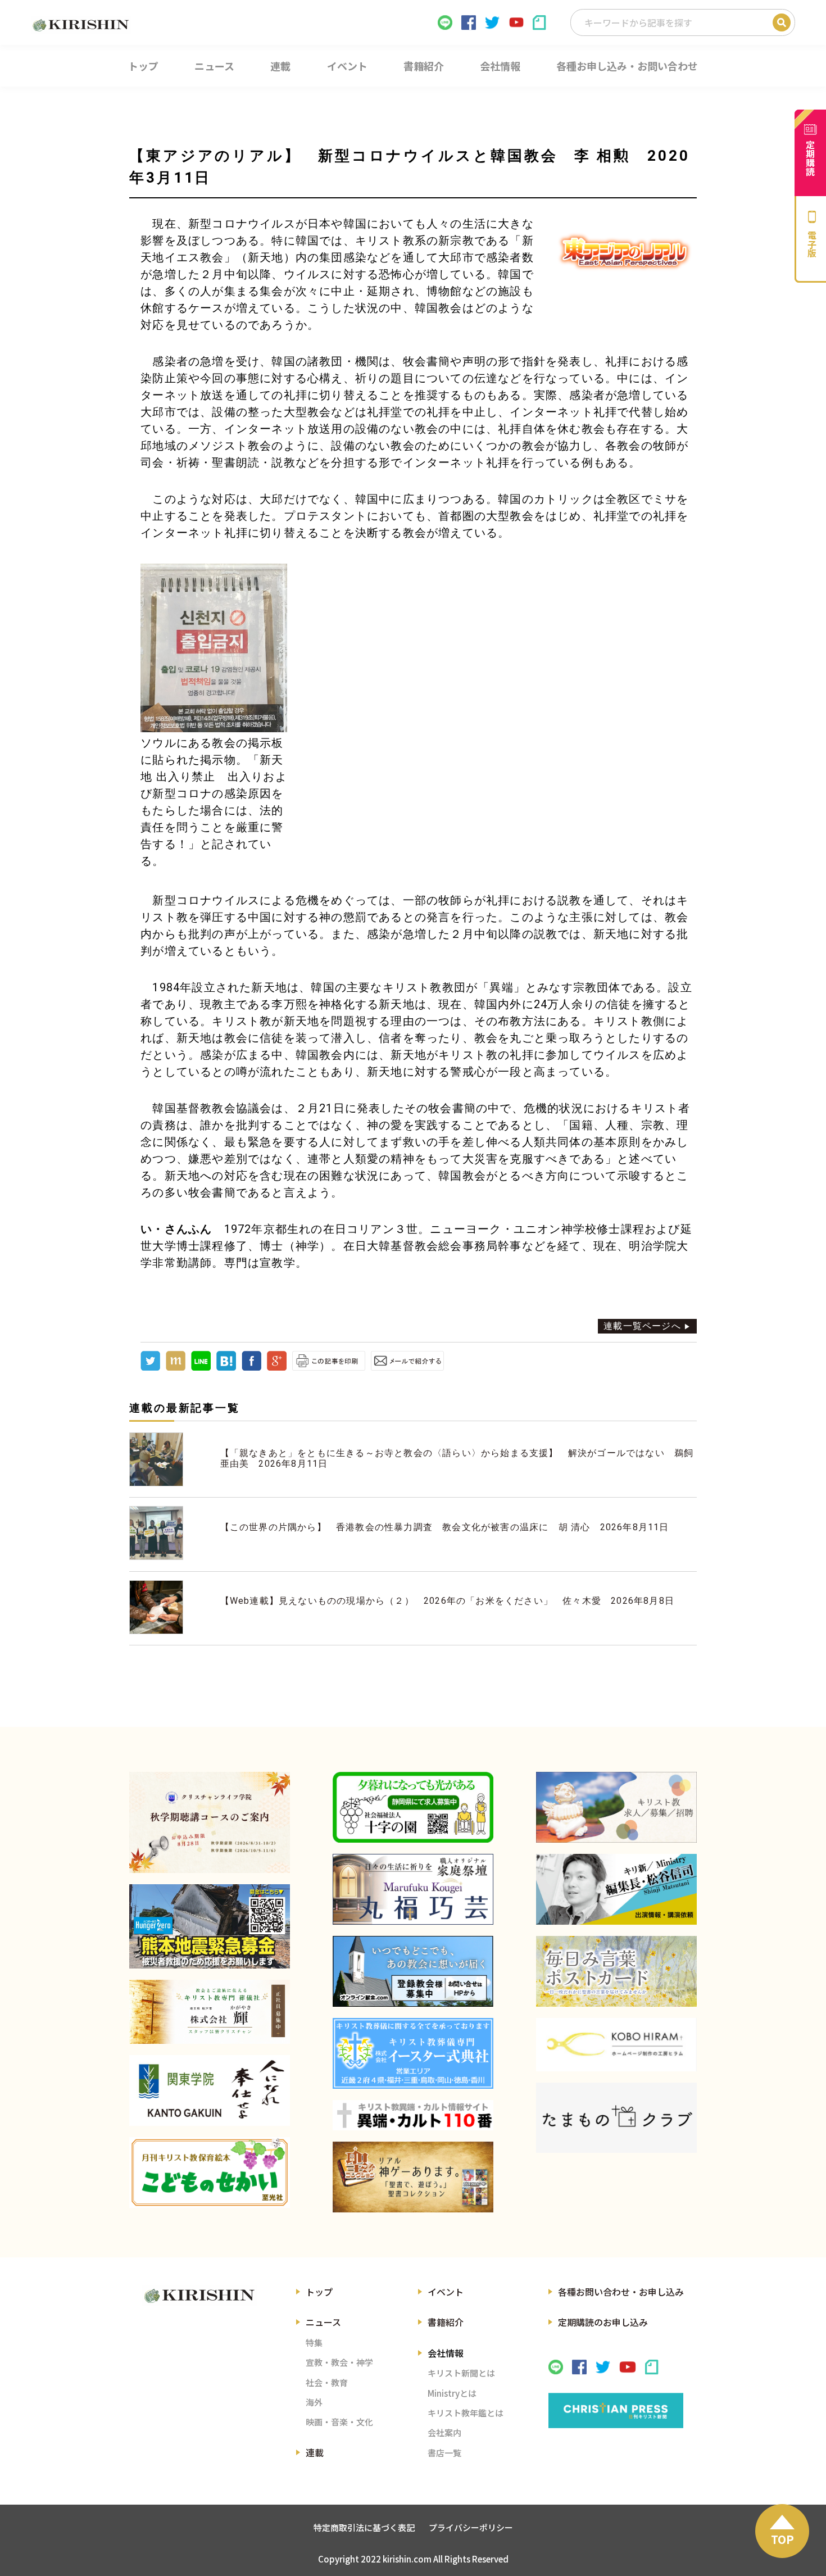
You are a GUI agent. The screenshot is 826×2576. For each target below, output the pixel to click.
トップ (319, 2292)
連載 (315, 2452)
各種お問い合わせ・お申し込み (621, 2292)
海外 (314, 2402)
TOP (782, 2539)
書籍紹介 (446, 2322)
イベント (446, 2292)
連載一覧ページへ (642, 1326)
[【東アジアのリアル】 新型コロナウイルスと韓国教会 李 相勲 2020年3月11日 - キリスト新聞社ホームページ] (226, 1368)
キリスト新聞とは (461, 2373)
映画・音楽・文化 (339, 2422)
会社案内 (444, 2432)
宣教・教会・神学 (339, 2362)
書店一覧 (444, 2453)
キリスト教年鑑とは (466, 2413)
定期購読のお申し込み (603, 2322)
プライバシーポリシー (471, 2527)
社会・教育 (327, 2382)
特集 (314, 2343)
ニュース (323, 2322)
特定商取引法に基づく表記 (364, 2527)
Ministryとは (452, 2393)
